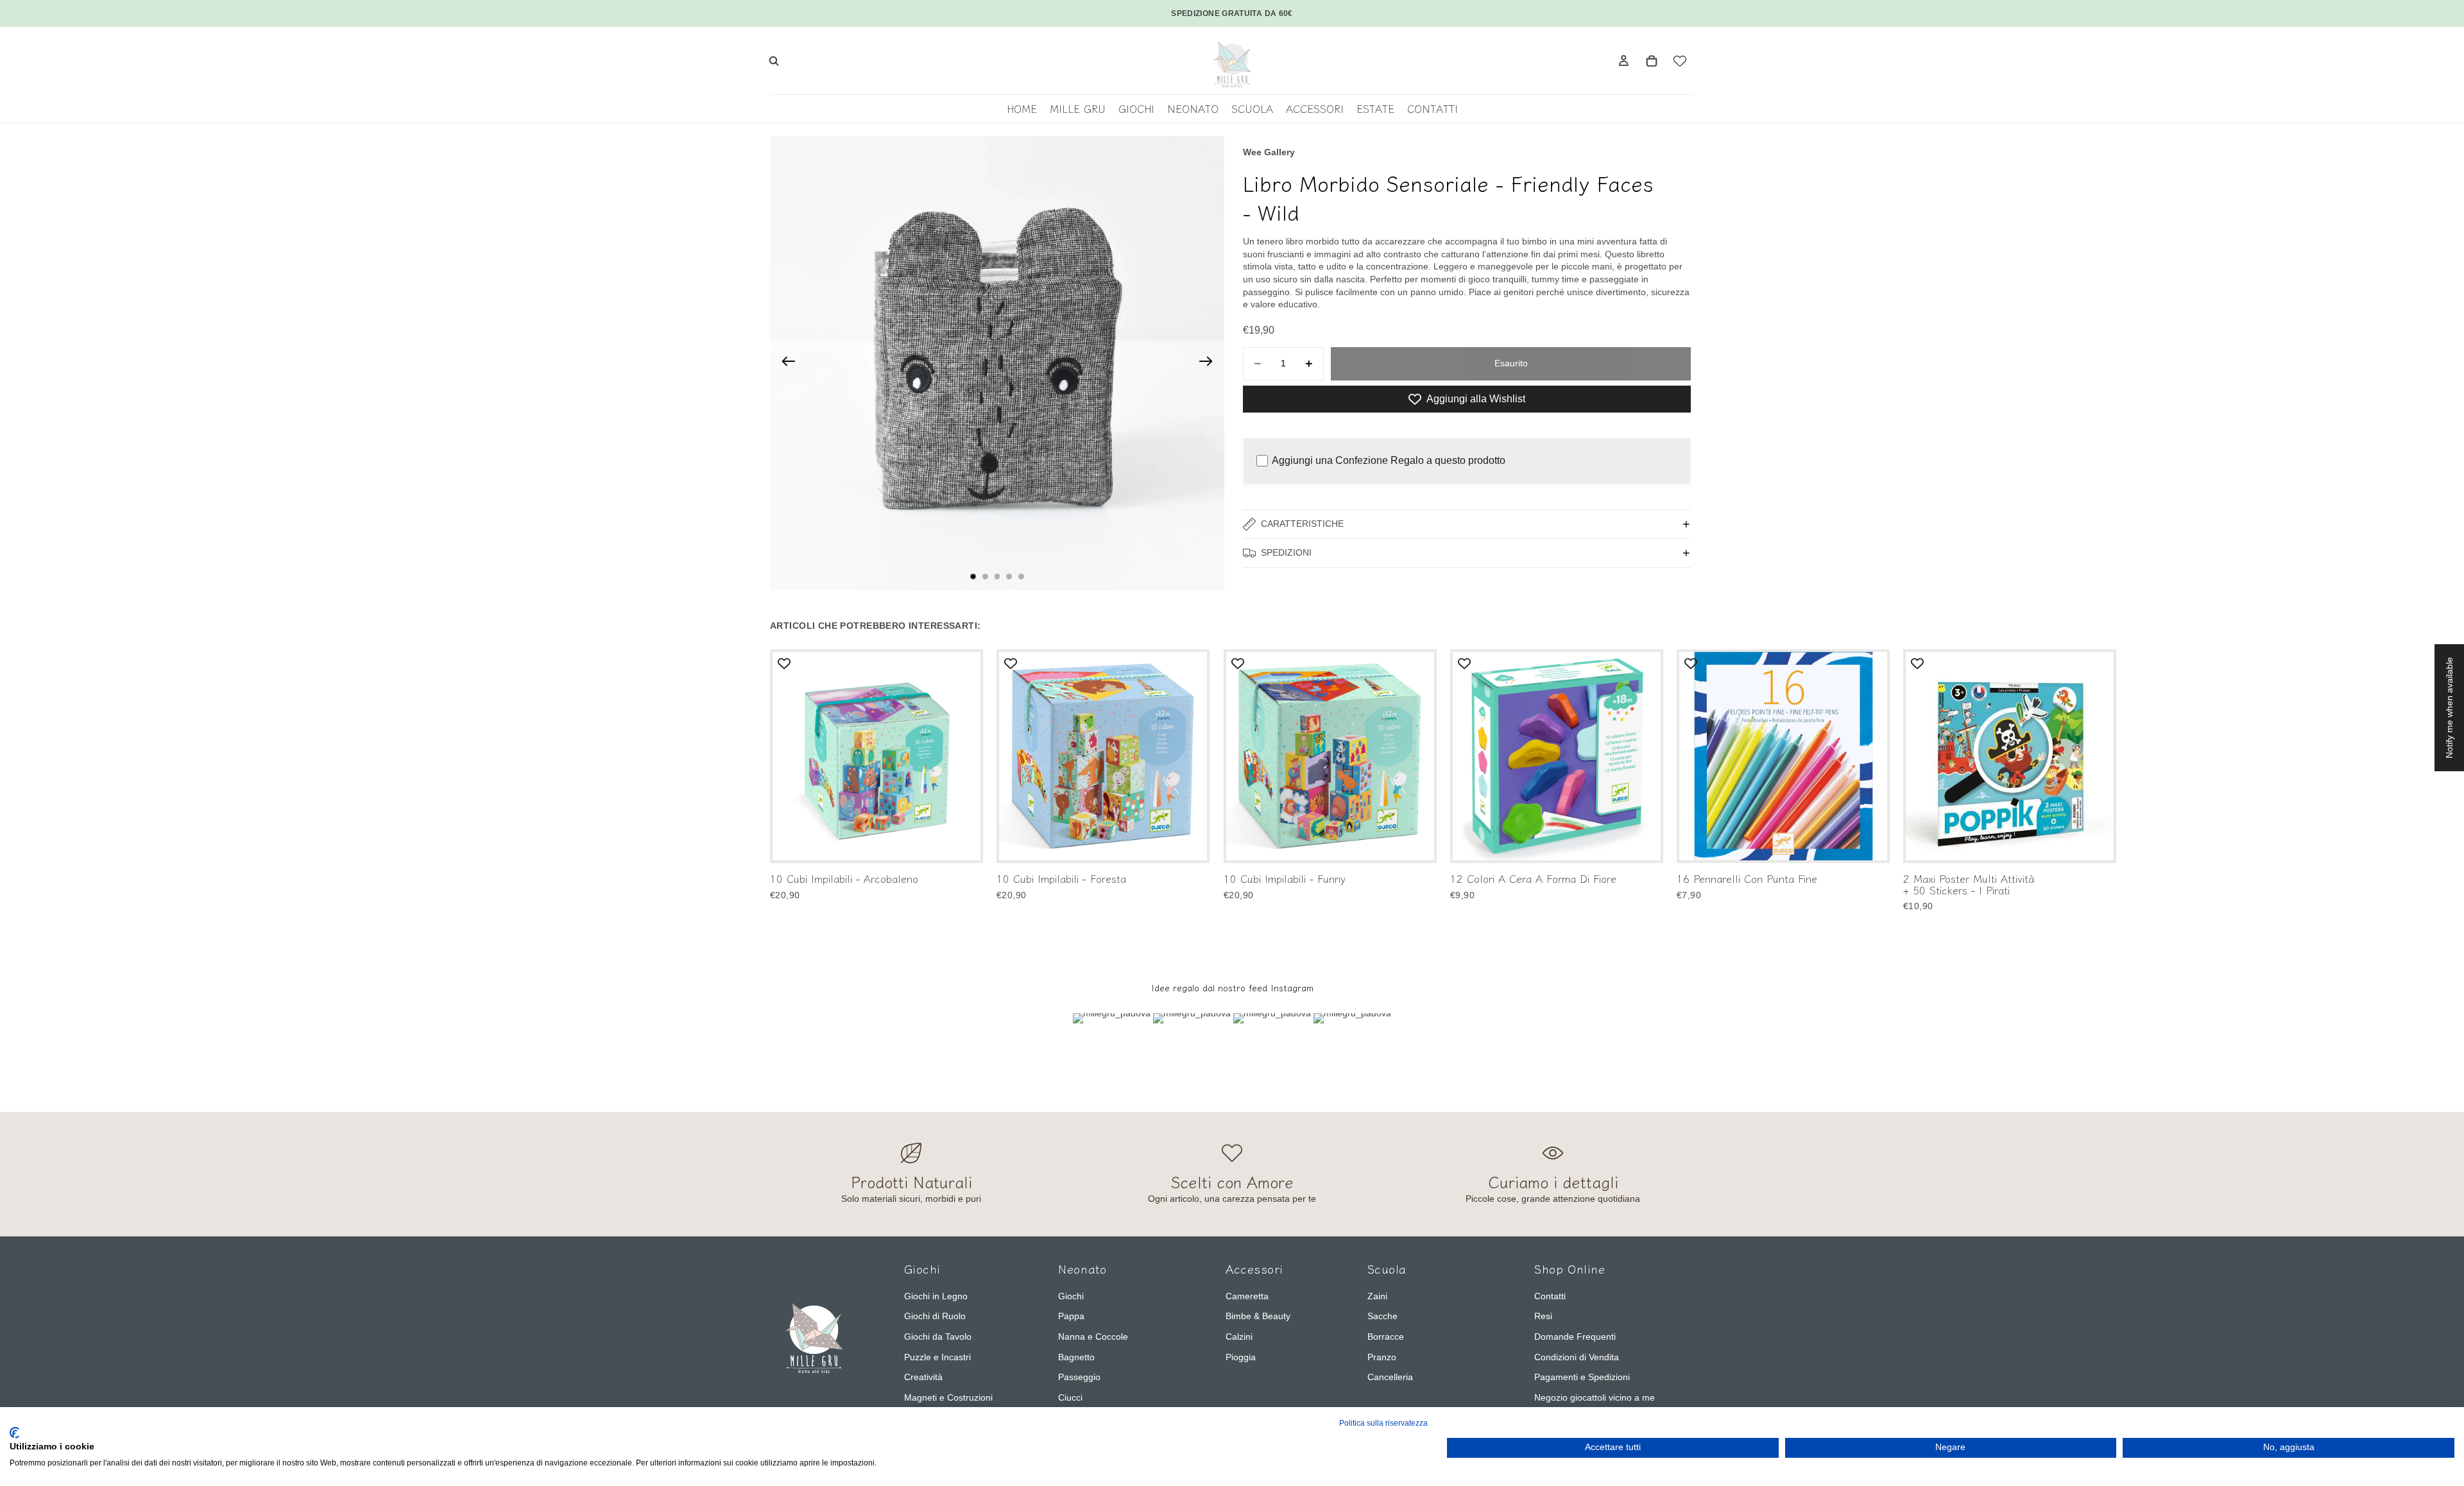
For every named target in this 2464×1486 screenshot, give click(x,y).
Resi (1543, 1316)
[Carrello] (1652, 61)
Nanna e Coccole (1093, 1337)
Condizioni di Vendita (1577, 1357)
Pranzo (1382, 1357)
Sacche (1382, 1316)
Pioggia (1241, 1357)
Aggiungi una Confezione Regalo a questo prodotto (1389, 460)
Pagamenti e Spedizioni (1582, 1377)
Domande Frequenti (1575, 1337)
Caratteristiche (1302, 524)
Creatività (923, 1377)
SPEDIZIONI (1286, 552)
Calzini (1239, 1337)
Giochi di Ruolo (935, 1316)
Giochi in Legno (936, 1296)
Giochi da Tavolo (938, 1337)
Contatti (1550, 1296)
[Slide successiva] (1210, 363)
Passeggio (1079, 1377)
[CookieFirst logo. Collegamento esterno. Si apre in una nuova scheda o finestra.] (14, 1433)
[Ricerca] (774, 61)
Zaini (1377, 1296)
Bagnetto (1076, 1357)
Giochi (1071, 1296)
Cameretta (1247, 1296)
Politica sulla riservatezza (1383, 1423)
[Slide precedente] (784, 363)
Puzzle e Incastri (937, 1357)
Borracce (1386, 1337)
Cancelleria (1390, 1377)
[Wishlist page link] (1680, 61)
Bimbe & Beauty (1258, 1316)
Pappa (1071, 1316)
